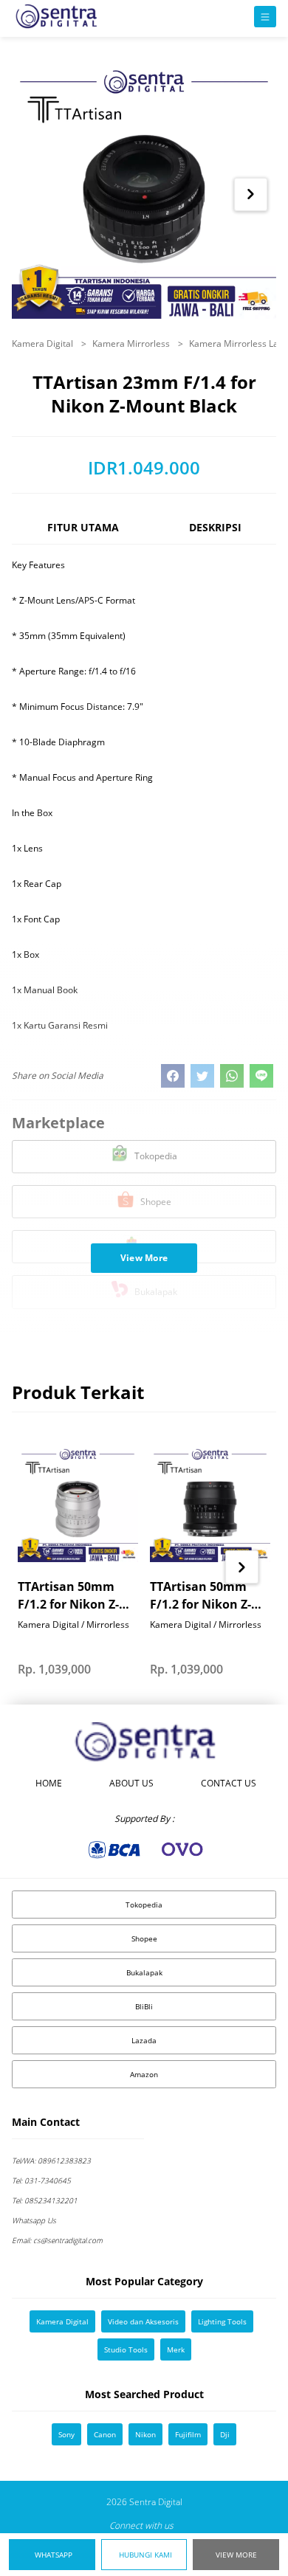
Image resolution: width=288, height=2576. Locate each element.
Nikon (145, 2434)
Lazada (144, 2040)
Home (49, 1783)
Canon (105, 2434)
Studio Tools (126, 2349)
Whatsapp (54, 2555)
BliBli (144, 2006)
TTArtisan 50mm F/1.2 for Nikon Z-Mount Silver (68, 1596)
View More (236, 2555)
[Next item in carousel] (251, 194)
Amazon (144, 2074)
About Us (131, 1783)
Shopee (144, 1938)
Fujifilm (188, 2434)
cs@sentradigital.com (57, 2240)
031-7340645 (41, 2180)
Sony (66, 2434)
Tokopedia (144, 1905)
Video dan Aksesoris (143, 2321)
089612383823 (51, 2161)
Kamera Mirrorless (132, 343)
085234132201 (45, 2200)
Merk (176, 2349)
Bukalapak (144, 1972)
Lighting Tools (222, 2321)
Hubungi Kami (145, 2555)
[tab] (83, 534)
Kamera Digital (44, 343)
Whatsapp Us (34, 2220)
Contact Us (229, 1783)
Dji (225, 2434)
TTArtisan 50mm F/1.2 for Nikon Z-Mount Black (200, 1596)
